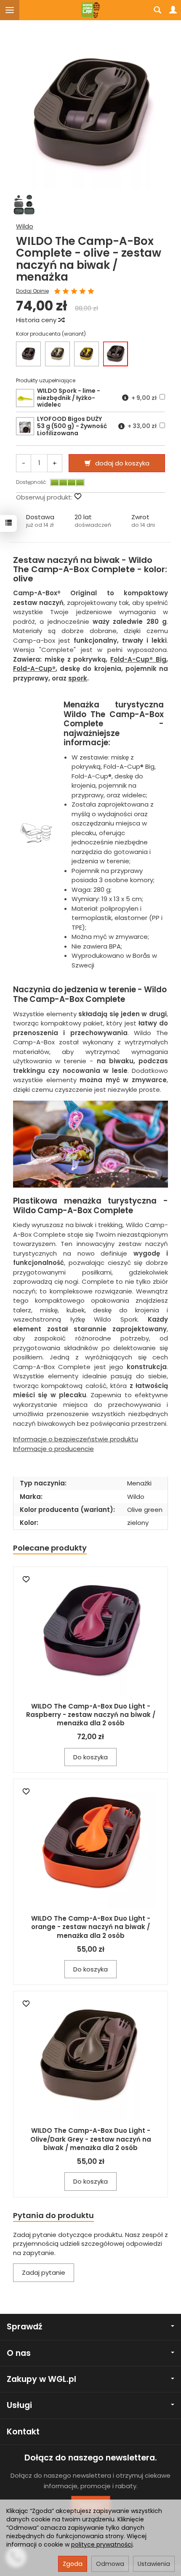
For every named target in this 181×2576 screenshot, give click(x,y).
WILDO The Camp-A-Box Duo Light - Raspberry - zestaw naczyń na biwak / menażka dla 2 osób (91, 1715)
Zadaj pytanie (44, 2272)
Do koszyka (90, 1757)
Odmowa (110, 2564)
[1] (57, 292)
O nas (19, 2353)
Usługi (19, 2405)
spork (78, 678)
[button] (40, 521)
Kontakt (23, 2432)
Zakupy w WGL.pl (41, 2379)
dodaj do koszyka (122, 463)
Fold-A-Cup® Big (138, 659)
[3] (74, 292)
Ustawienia (154, 2564)
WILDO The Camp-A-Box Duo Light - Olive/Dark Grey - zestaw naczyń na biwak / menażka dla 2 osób (91, 2139)
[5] (91, 292)
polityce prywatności (102, 2544)
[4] (83, 292)
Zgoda (73, 2564)
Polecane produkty (50, 1548)
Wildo (25, 226)
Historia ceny (37, 320)
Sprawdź (24, 2327)
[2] (66, 292)
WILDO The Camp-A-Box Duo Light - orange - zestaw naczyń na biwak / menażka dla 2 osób (91, 1927)
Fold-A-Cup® (34, 669)
